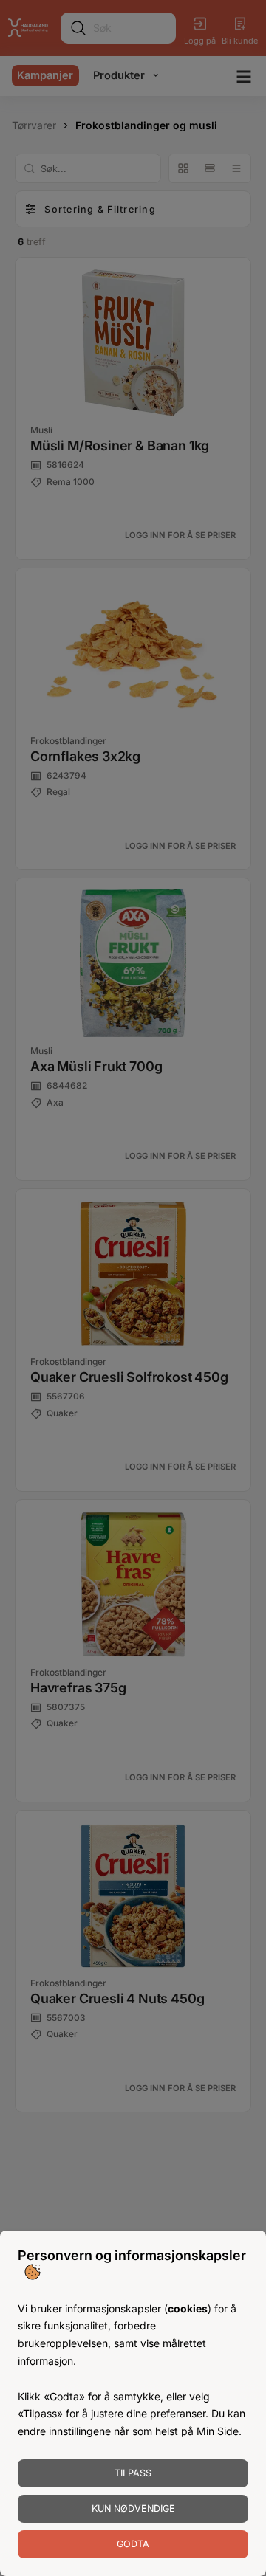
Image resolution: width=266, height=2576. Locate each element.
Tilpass (133, 2473)
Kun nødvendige (133, 2508)
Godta (133, 2544)
